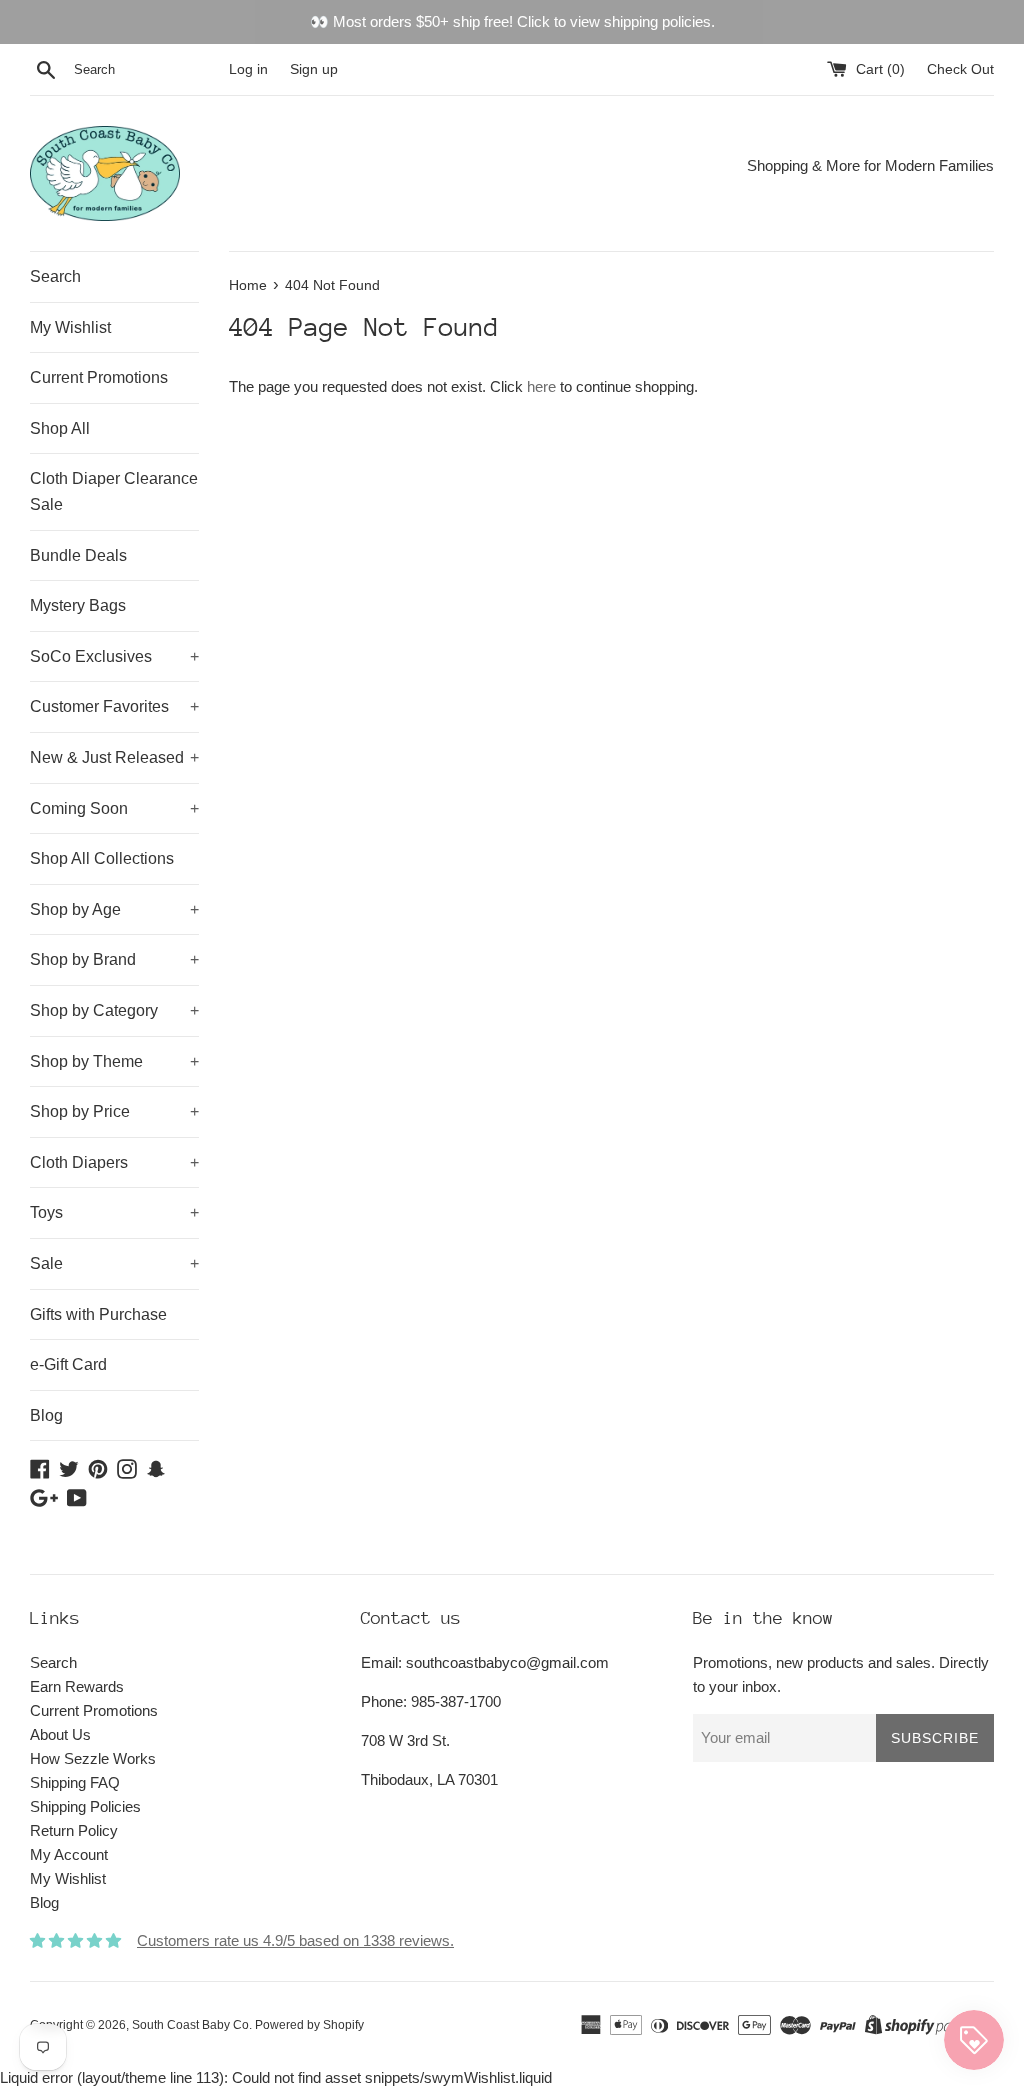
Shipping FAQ (75, 1782)
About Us (60, 1734)
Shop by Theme (114, 1061)
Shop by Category (114, 1010)
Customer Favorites (114, 706)
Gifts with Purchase (98, 1314)
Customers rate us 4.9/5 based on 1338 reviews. (295, 1940)
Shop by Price (114, 1111)
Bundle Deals (78, 555)
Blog (46, 1415)
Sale (114, 1263)
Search (55, 276)
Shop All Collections (102, 858)
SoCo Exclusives (114, 656)
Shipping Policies (85, 1806)
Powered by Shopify (309, 2025)
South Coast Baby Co (190, 2025)
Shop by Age (114, 909)
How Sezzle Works (93, 1758)
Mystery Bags (78, 605)
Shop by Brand (114, 959)
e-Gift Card (68, 1364)
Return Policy (74, 1830)
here (541, 386)
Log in (248, 69)
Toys (114, 1212)
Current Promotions (99, 377)
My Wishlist (70, 327)
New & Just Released (114, 757)
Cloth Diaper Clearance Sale (114, 491)
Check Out (960, 69)
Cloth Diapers (114, 1162)
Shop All (60, 428)
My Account (69, 1854)
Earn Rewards (77, 1686)
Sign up (314, 69)
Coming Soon (114, 808)
